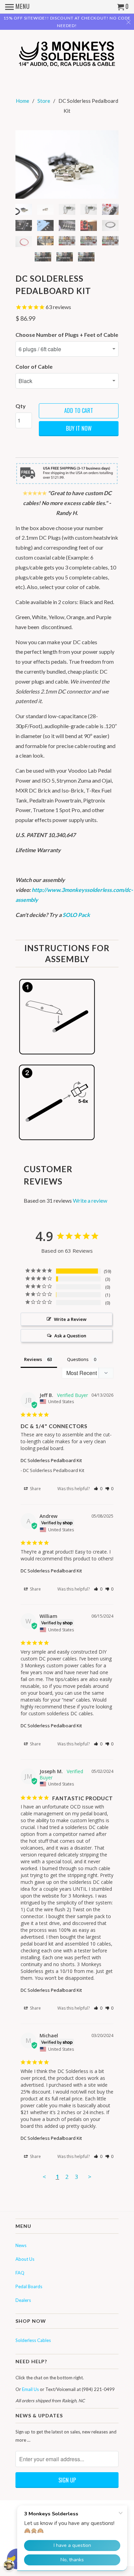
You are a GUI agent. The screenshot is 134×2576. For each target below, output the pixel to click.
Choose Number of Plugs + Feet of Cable (67, 335)
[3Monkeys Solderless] (67, 53)
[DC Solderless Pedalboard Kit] (67, 164)
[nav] (18, 7)
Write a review (90, 1200)
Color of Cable (34, 366)
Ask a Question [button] (70, 1336)
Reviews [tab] (33, 1359)
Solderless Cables (33, 2340)
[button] (98, 1489)
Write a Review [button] (70, 1319)
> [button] (90, 2177)
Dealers (23, 2300)
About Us (25, 2259)
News (21, 2245)
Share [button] (35, 1489)
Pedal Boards (29, 2286)
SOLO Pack (76, 915)
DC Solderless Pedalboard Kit (51, 1460)
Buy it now (79, 428)
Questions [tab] (78, 1359)
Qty (21, 406)
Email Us (30, 2389)
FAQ (20, 2273)
